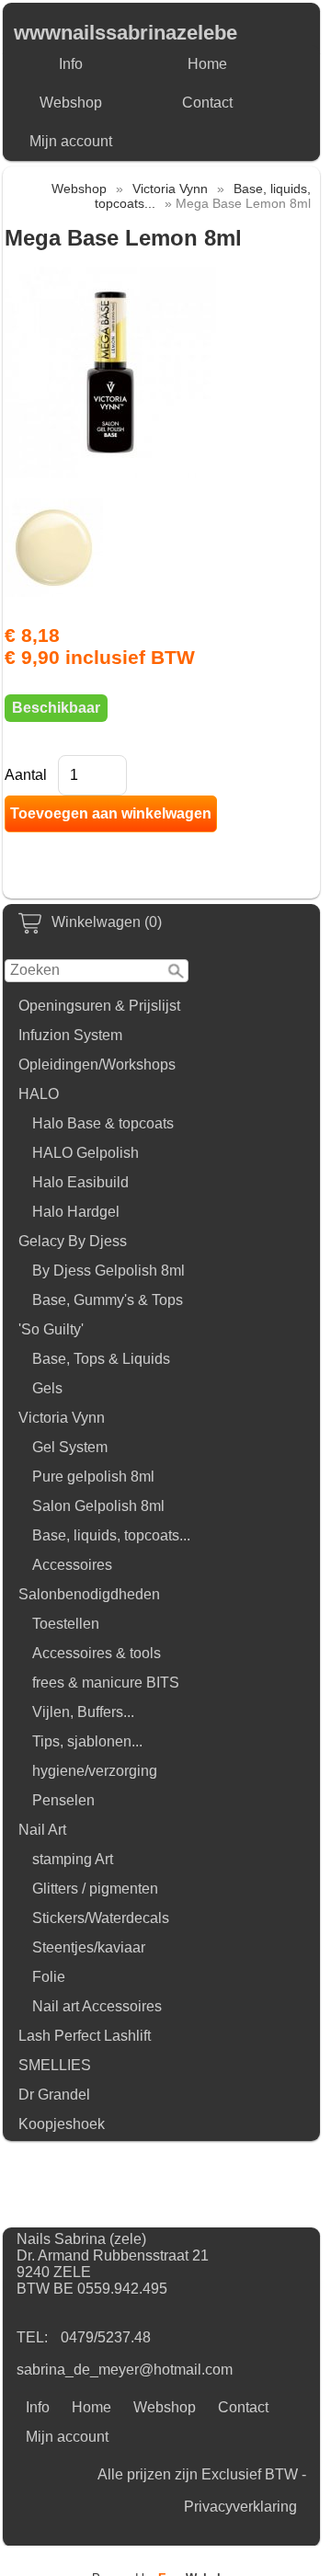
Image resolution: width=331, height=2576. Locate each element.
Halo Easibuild (80, 1182)
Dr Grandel (54, 2095)
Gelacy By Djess (73, 1241)
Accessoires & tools (97, 1653)
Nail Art (42, 1830)
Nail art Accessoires (97, 2006)
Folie (49, 1977)
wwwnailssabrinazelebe (126, 33)
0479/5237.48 (106, 2337)
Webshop (71, 103)
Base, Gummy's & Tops (108, 1300)
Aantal (26, 775)
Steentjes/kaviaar (89, 1947)
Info (71, 64)
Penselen (63, 1800)
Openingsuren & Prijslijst (99, 1006)
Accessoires (72, 1565)
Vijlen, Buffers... (83, 1712)
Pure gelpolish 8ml (93, 1477)
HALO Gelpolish (86, 1153)
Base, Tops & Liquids (101, 1359)
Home (207, 64)
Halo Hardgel (76, 1212)
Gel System (70, 1447)
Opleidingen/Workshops (97, 1065)
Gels (47, 1388)
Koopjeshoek (62, 2124)
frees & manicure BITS (106, 1683)
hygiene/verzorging (95, 1771)
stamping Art (73, 1859)
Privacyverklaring (240, 2507)
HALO (39, 1094)
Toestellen (66, 1624)
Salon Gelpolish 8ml (98, 1506)
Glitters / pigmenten (95, 1889)
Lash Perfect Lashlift (85, 2036)
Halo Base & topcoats (103, 1123)
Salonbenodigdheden (89, 1594)
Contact (207, 103)
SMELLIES (55, 2065)
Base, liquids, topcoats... (111, 1535)
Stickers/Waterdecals (101, 1918)
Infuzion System (70, 1035)
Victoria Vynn (62, 1418)
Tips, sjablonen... (87, 1741)
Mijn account (71, 141)
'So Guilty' (51, 1329)
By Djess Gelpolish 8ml (108, 1271)
